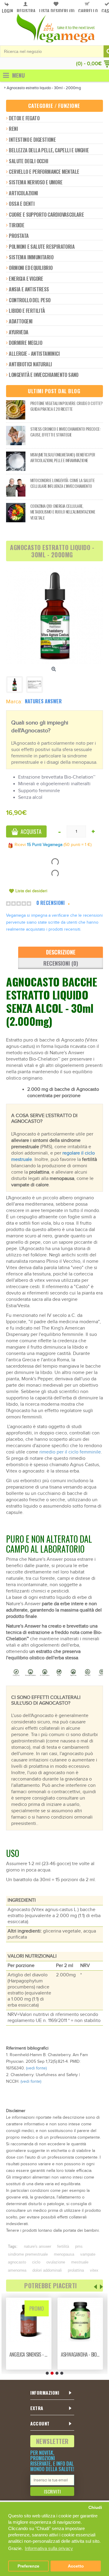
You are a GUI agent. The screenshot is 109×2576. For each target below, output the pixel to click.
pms (79, 2246)
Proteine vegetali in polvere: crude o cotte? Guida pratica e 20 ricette (66, 406)
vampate (88, 2254)
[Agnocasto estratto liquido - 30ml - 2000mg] (54, 616)
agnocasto (17, 2262)
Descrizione (61, 952)
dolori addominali (47, 2270)
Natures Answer (43, 701)
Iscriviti (52, 2491)
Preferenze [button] (28, 2566)
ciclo (36, 2262)
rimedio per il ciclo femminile (70, 1452)
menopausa (64, 2254)
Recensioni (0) (61, 963)
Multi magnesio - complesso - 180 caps (81, 2354)
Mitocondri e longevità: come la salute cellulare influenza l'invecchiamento (62, 483)
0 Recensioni (51, 903)
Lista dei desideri (31, 891)
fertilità (63, 2246)
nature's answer (38, 2246)
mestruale (80, 2262)
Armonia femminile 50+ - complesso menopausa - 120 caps (30, 2354)
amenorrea (17, 2270)
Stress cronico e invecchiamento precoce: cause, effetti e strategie (65, 432)
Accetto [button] (76, 2566)
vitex (94, 2270)
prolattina (76, 2270)
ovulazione (56, 2262)
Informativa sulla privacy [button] (49, 2548)
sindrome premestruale (28, 2254)
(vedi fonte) (36, 2068)
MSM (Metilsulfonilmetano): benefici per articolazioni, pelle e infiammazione (63, 457)
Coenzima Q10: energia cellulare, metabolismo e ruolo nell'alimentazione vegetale (63, 512)
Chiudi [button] (95, 2508)
